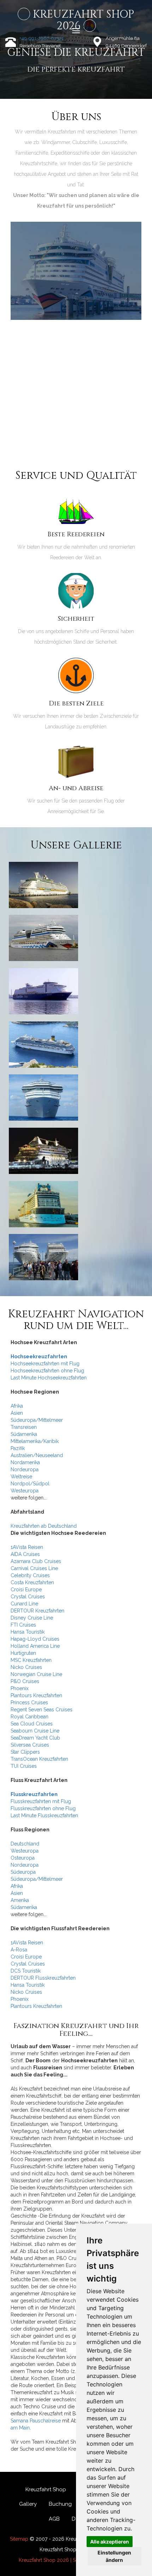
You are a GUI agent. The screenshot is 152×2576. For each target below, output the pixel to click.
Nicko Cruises (26, 1667)
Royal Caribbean (30, 1717)
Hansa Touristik (28, 1632)
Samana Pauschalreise (36, 2421)
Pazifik (18, 1448)
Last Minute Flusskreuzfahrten (44, 1815)
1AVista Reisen (27, 1547)
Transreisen (24, 1427)
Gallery (28, 2504)
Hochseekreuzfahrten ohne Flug (47, 1371)
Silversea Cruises (30, 1745)
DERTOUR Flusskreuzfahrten (43, 1978)
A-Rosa (19, 1950)
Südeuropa (23, 1872)
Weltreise (21, 1477)
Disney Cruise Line (32, 1618)
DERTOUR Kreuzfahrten (37, 1611)
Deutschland (25, 1844)
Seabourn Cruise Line (35, 1731)
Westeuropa (25, 1491)
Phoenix (20, 1688)
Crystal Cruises (28, 1597)
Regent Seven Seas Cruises (42, 1710)
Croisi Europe (26, 1590)
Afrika (17, 1406)
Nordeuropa (25, 1469)
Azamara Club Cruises (36, 1561)
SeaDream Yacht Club (35, 1738)
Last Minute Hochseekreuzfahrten (49, 1378)
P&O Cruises (25, 1681)
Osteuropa (23, 1858)
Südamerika (24, 1434)
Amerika (20, 1900)
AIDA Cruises (25, 1554)
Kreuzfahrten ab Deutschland (44, 1526)
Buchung (60, 2504)
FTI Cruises (23, 1625)
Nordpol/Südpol (30, 1484)
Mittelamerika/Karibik (35, 1441)
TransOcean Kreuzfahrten (39, 1759)
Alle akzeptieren (110, 2542)
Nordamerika (25, 1462)
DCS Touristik (26, 1971)
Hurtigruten (23, 1653)
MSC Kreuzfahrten (31, 1660)
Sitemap (19, 2539)
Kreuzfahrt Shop (46, 2489)
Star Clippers (25, 1752)
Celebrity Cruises (30, 1575)
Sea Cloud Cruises (32, 1724)
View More (76, 278)
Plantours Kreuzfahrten (36, 1695)
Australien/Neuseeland (37, 1455)
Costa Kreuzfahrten (32, 1582)
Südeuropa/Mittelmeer (37, 1420)
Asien (17, 1413)
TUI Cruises (24, 1766)
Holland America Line (35, 1646)
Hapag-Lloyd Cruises (35, 1639)
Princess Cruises (29, 1703)
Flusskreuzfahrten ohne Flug (43, 1808)
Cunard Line (24, 1604)
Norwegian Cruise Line (36, 1674)
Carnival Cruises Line (34, 1568)
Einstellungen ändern (114, 2556)
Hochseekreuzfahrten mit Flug (45, 1364)
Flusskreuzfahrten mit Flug (41, 1801)
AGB (54, 2519)
